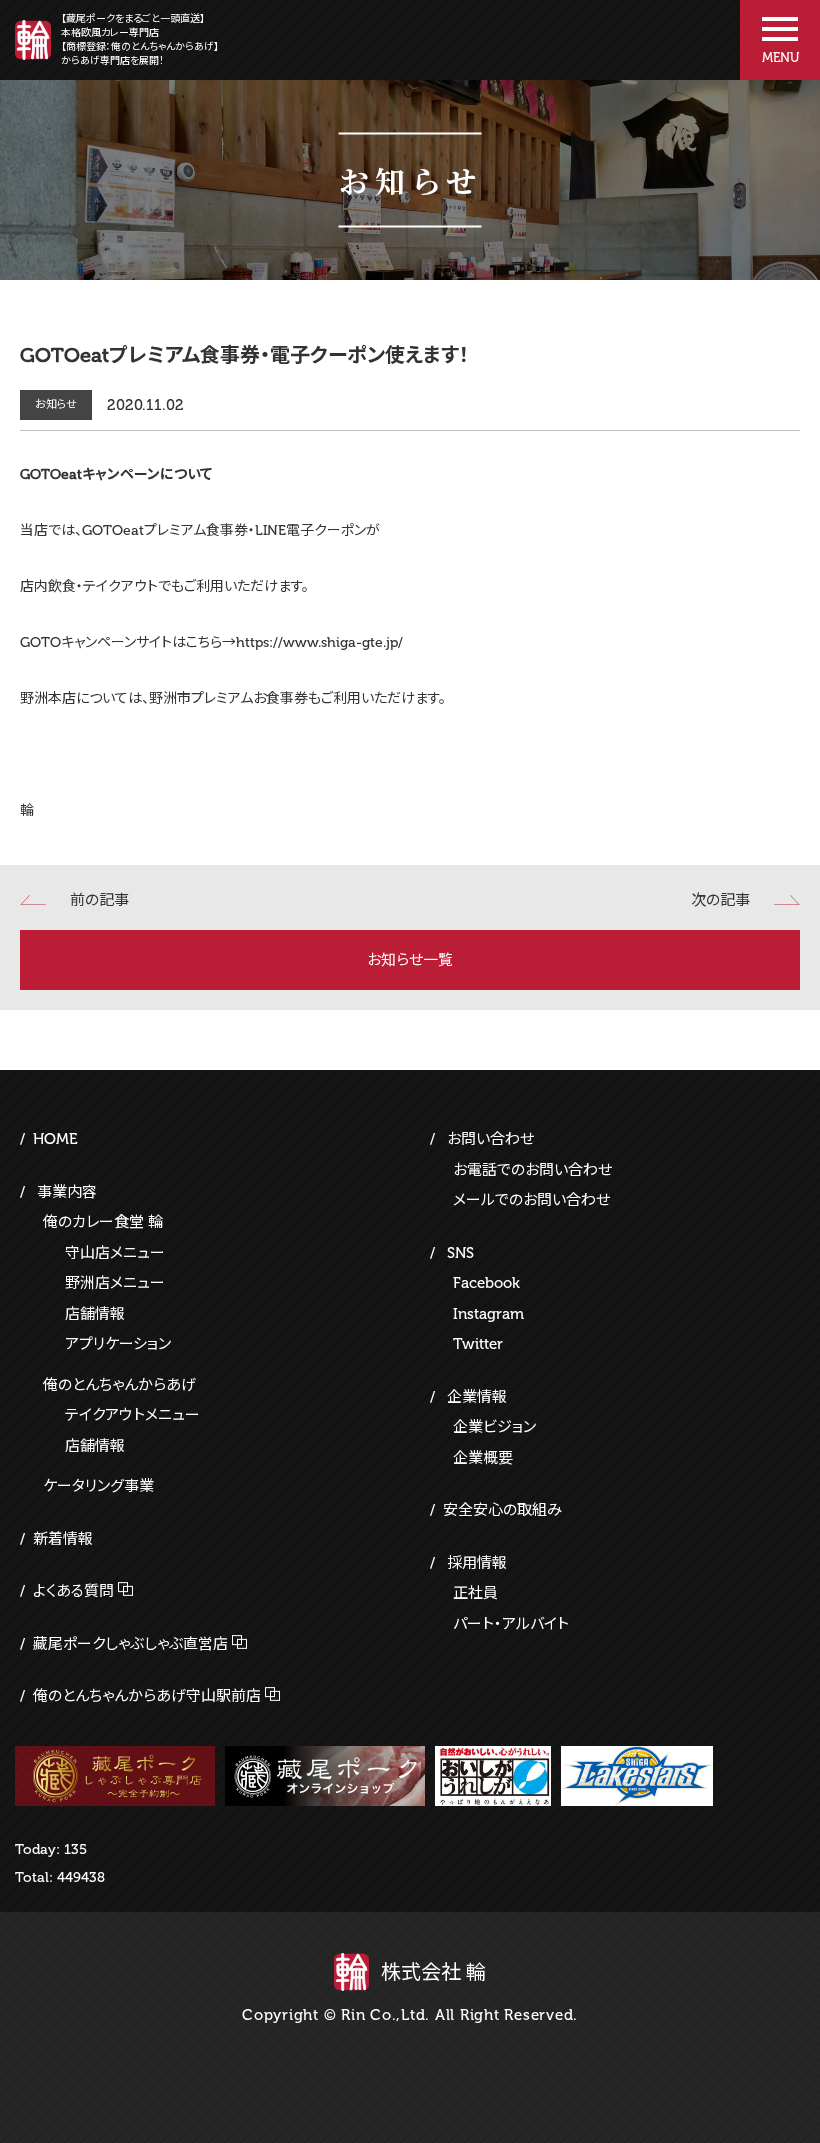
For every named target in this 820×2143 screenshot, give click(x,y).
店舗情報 (95, 1314)
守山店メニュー (115, 1253)
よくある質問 (73, 1591)
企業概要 (483, 1458)
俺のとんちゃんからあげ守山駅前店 (147, 1696)
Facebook (486, 1283)
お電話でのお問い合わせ (532, 1170)
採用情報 (477, 1563)
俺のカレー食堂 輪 (103, 1222)
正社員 (475, 1593)
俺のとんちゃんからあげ (119, 1385)
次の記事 (720, 900)
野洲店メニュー (115, 1283)
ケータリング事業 (98, 1486)
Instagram (488, 1314)
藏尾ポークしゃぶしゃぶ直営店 (130, 1644)
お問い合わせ (490, 1139)
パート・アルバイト (511, 1624)
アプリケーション (118, 1344)
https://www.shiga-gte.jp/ (319, 642)
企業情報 (477, 1397)
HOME (55, 1139)
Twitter (478, 1344)
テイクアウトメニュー (132, 1415)
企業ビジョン (494, 1427)
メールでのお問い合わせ (531, 1200)
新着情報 (63, 1539)
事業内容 (67, 1192)
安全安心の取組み (502, 1510)
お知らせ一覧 (410, 960)
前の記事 (99, 900)
